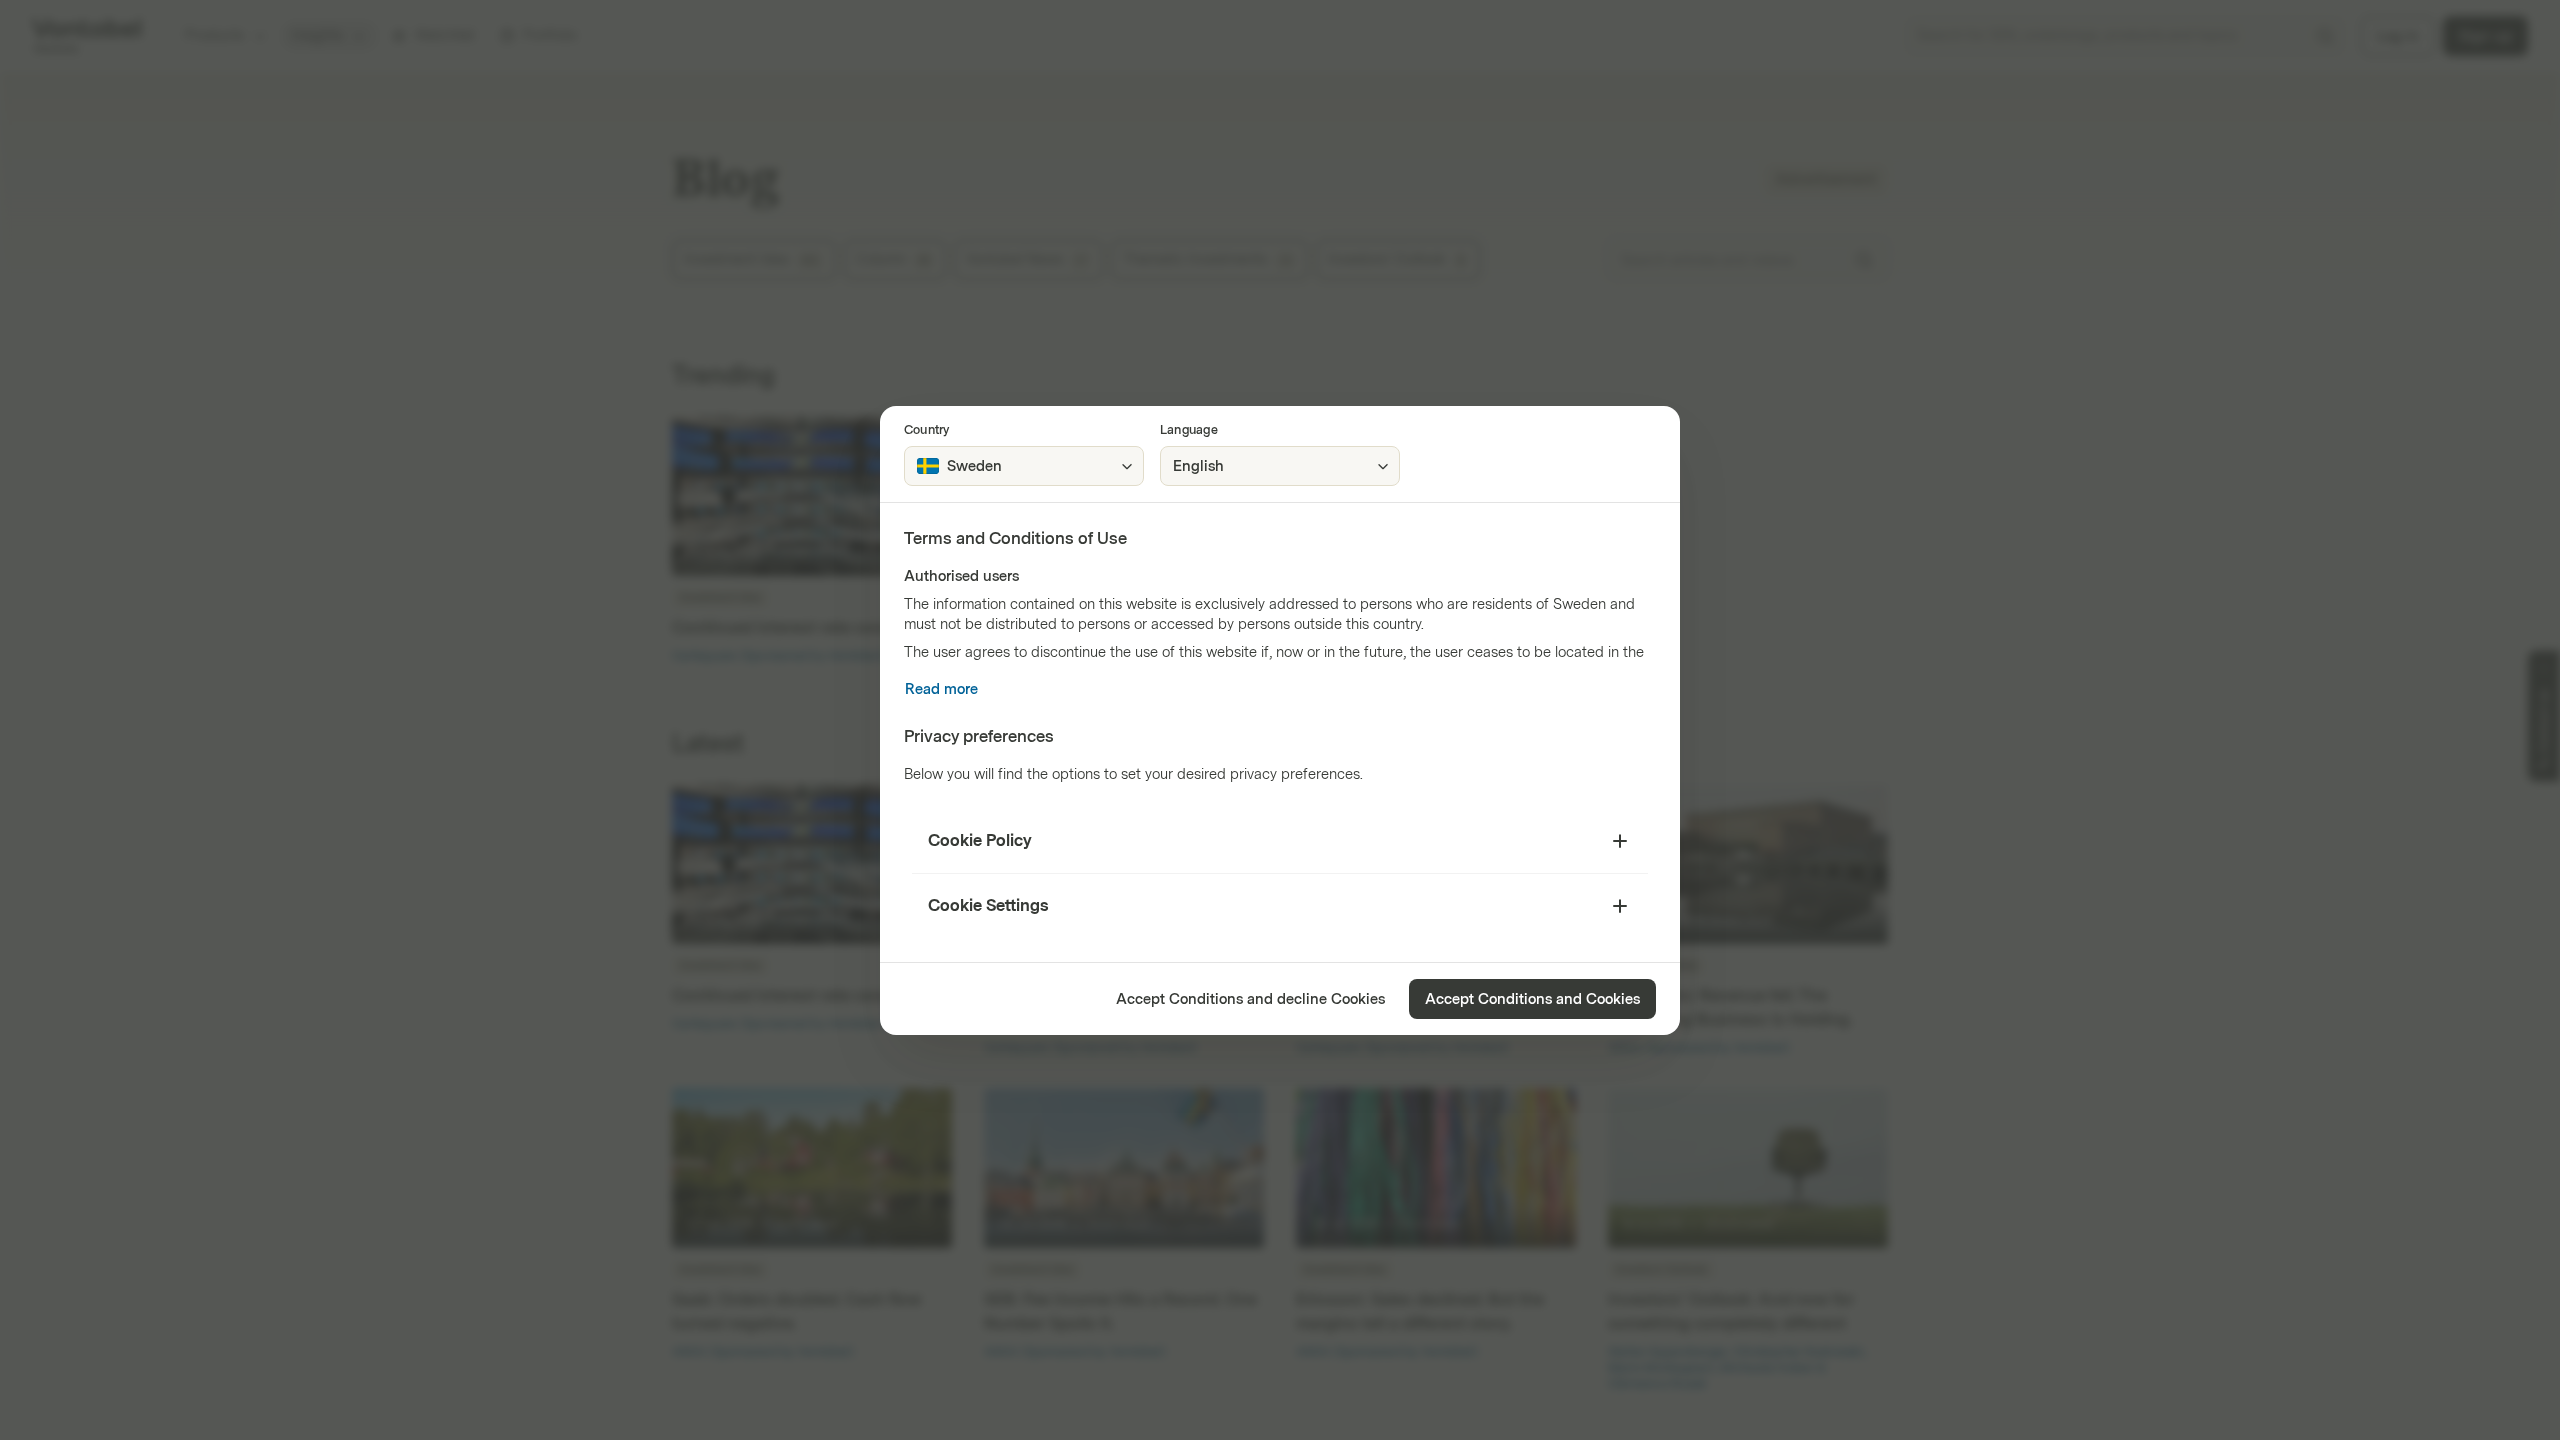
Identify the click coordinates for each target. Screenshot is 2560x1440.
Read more (941, 689)
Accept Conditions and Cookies (1532, 999)
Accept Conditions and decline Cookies (1250, 999)
